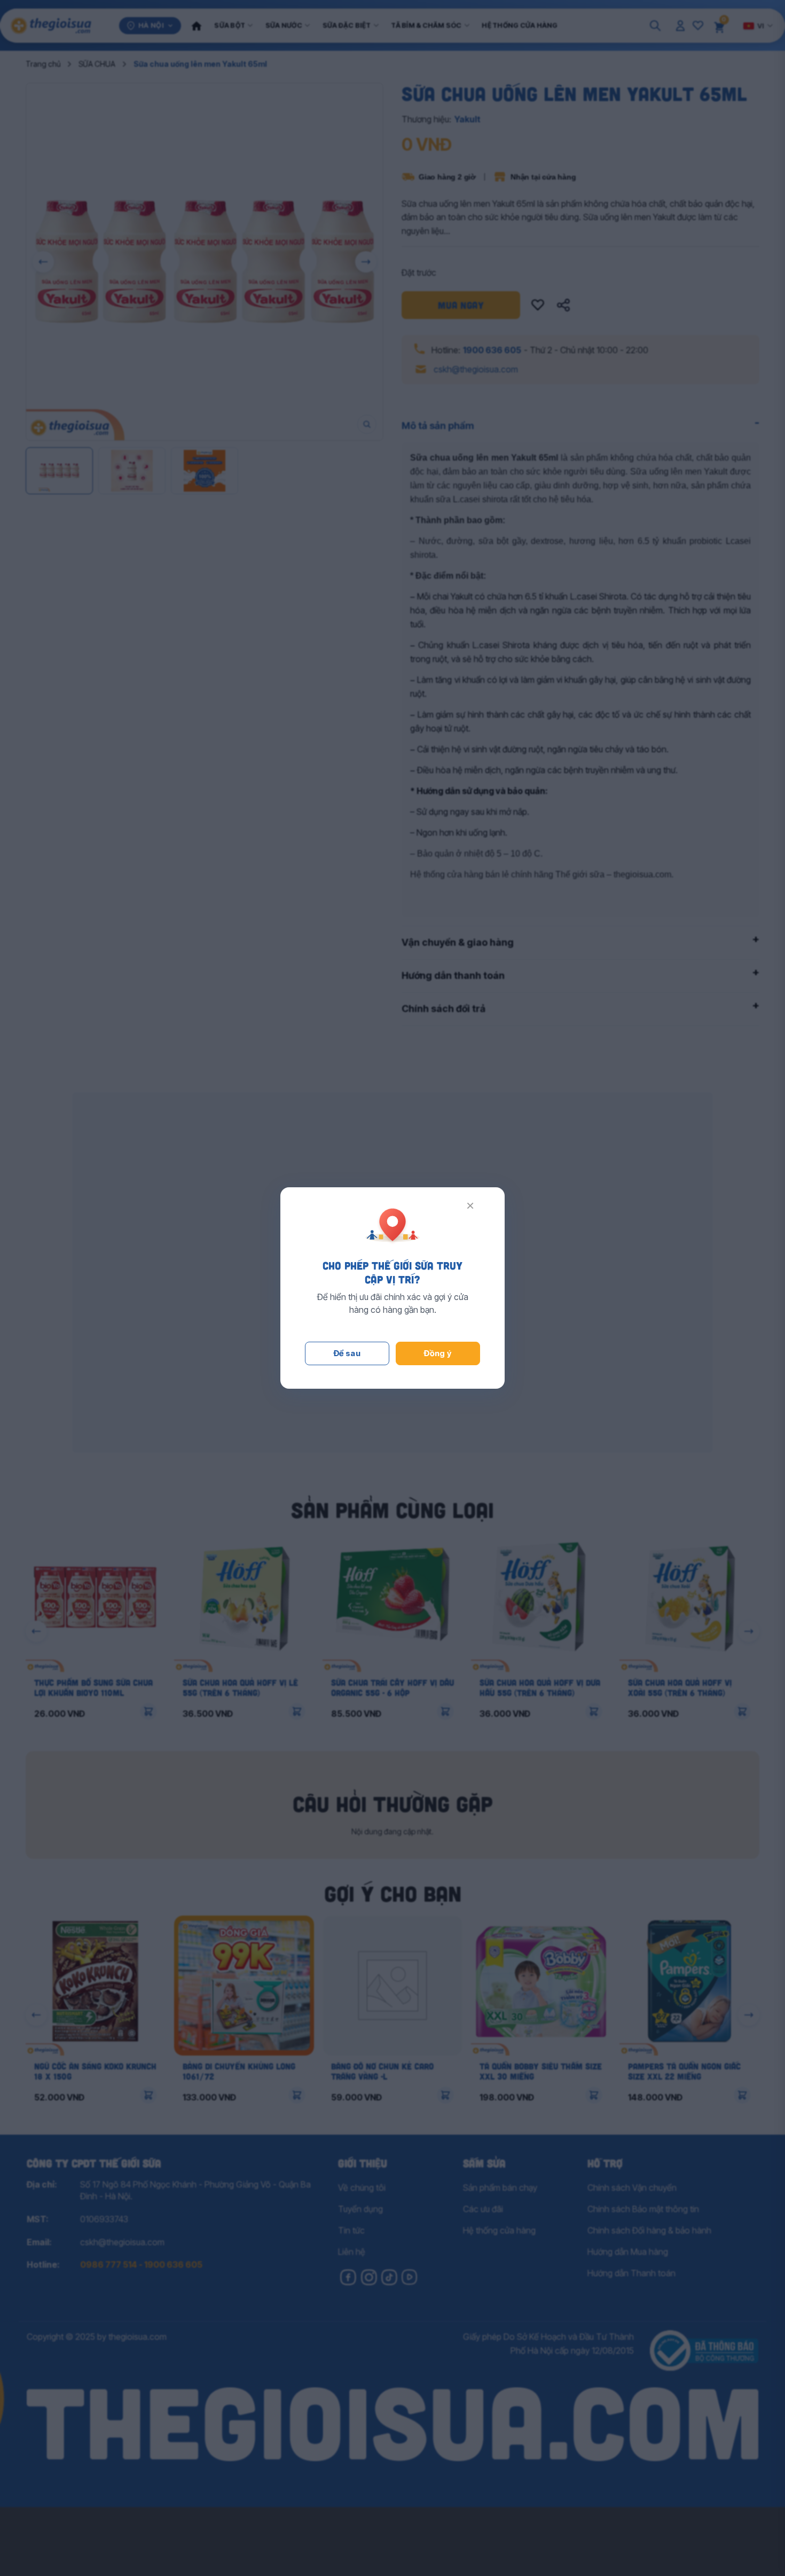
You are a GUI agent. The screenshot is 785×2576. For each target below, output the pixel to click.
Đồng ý (438, 1353)
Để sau (347, 1353)
